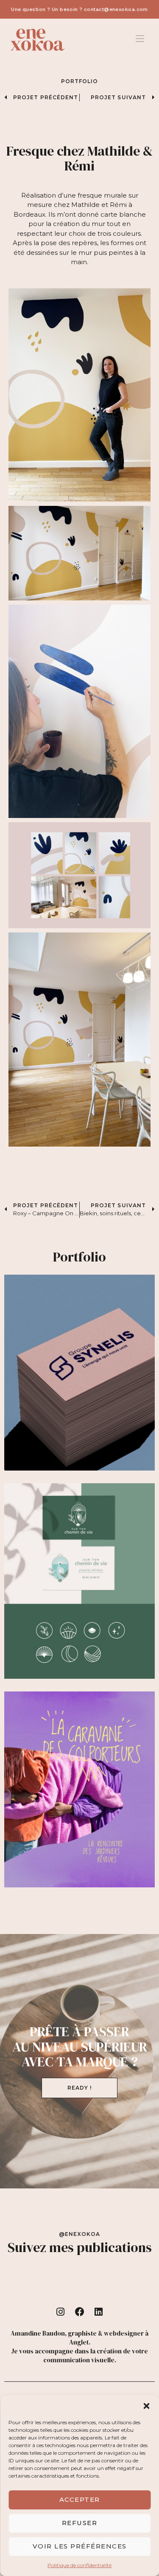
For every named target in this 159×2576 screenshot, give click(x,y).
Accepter (80, 2499)
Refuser (80, 2523)
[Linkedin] (98, 2312)
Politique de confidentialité (79, 2565)
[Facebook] (80, 2312)
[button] (146, 2406)
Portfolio (80, 81)
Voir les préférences (80, 2546)
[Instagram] (61, 2312)
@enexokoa (80, 2234)
